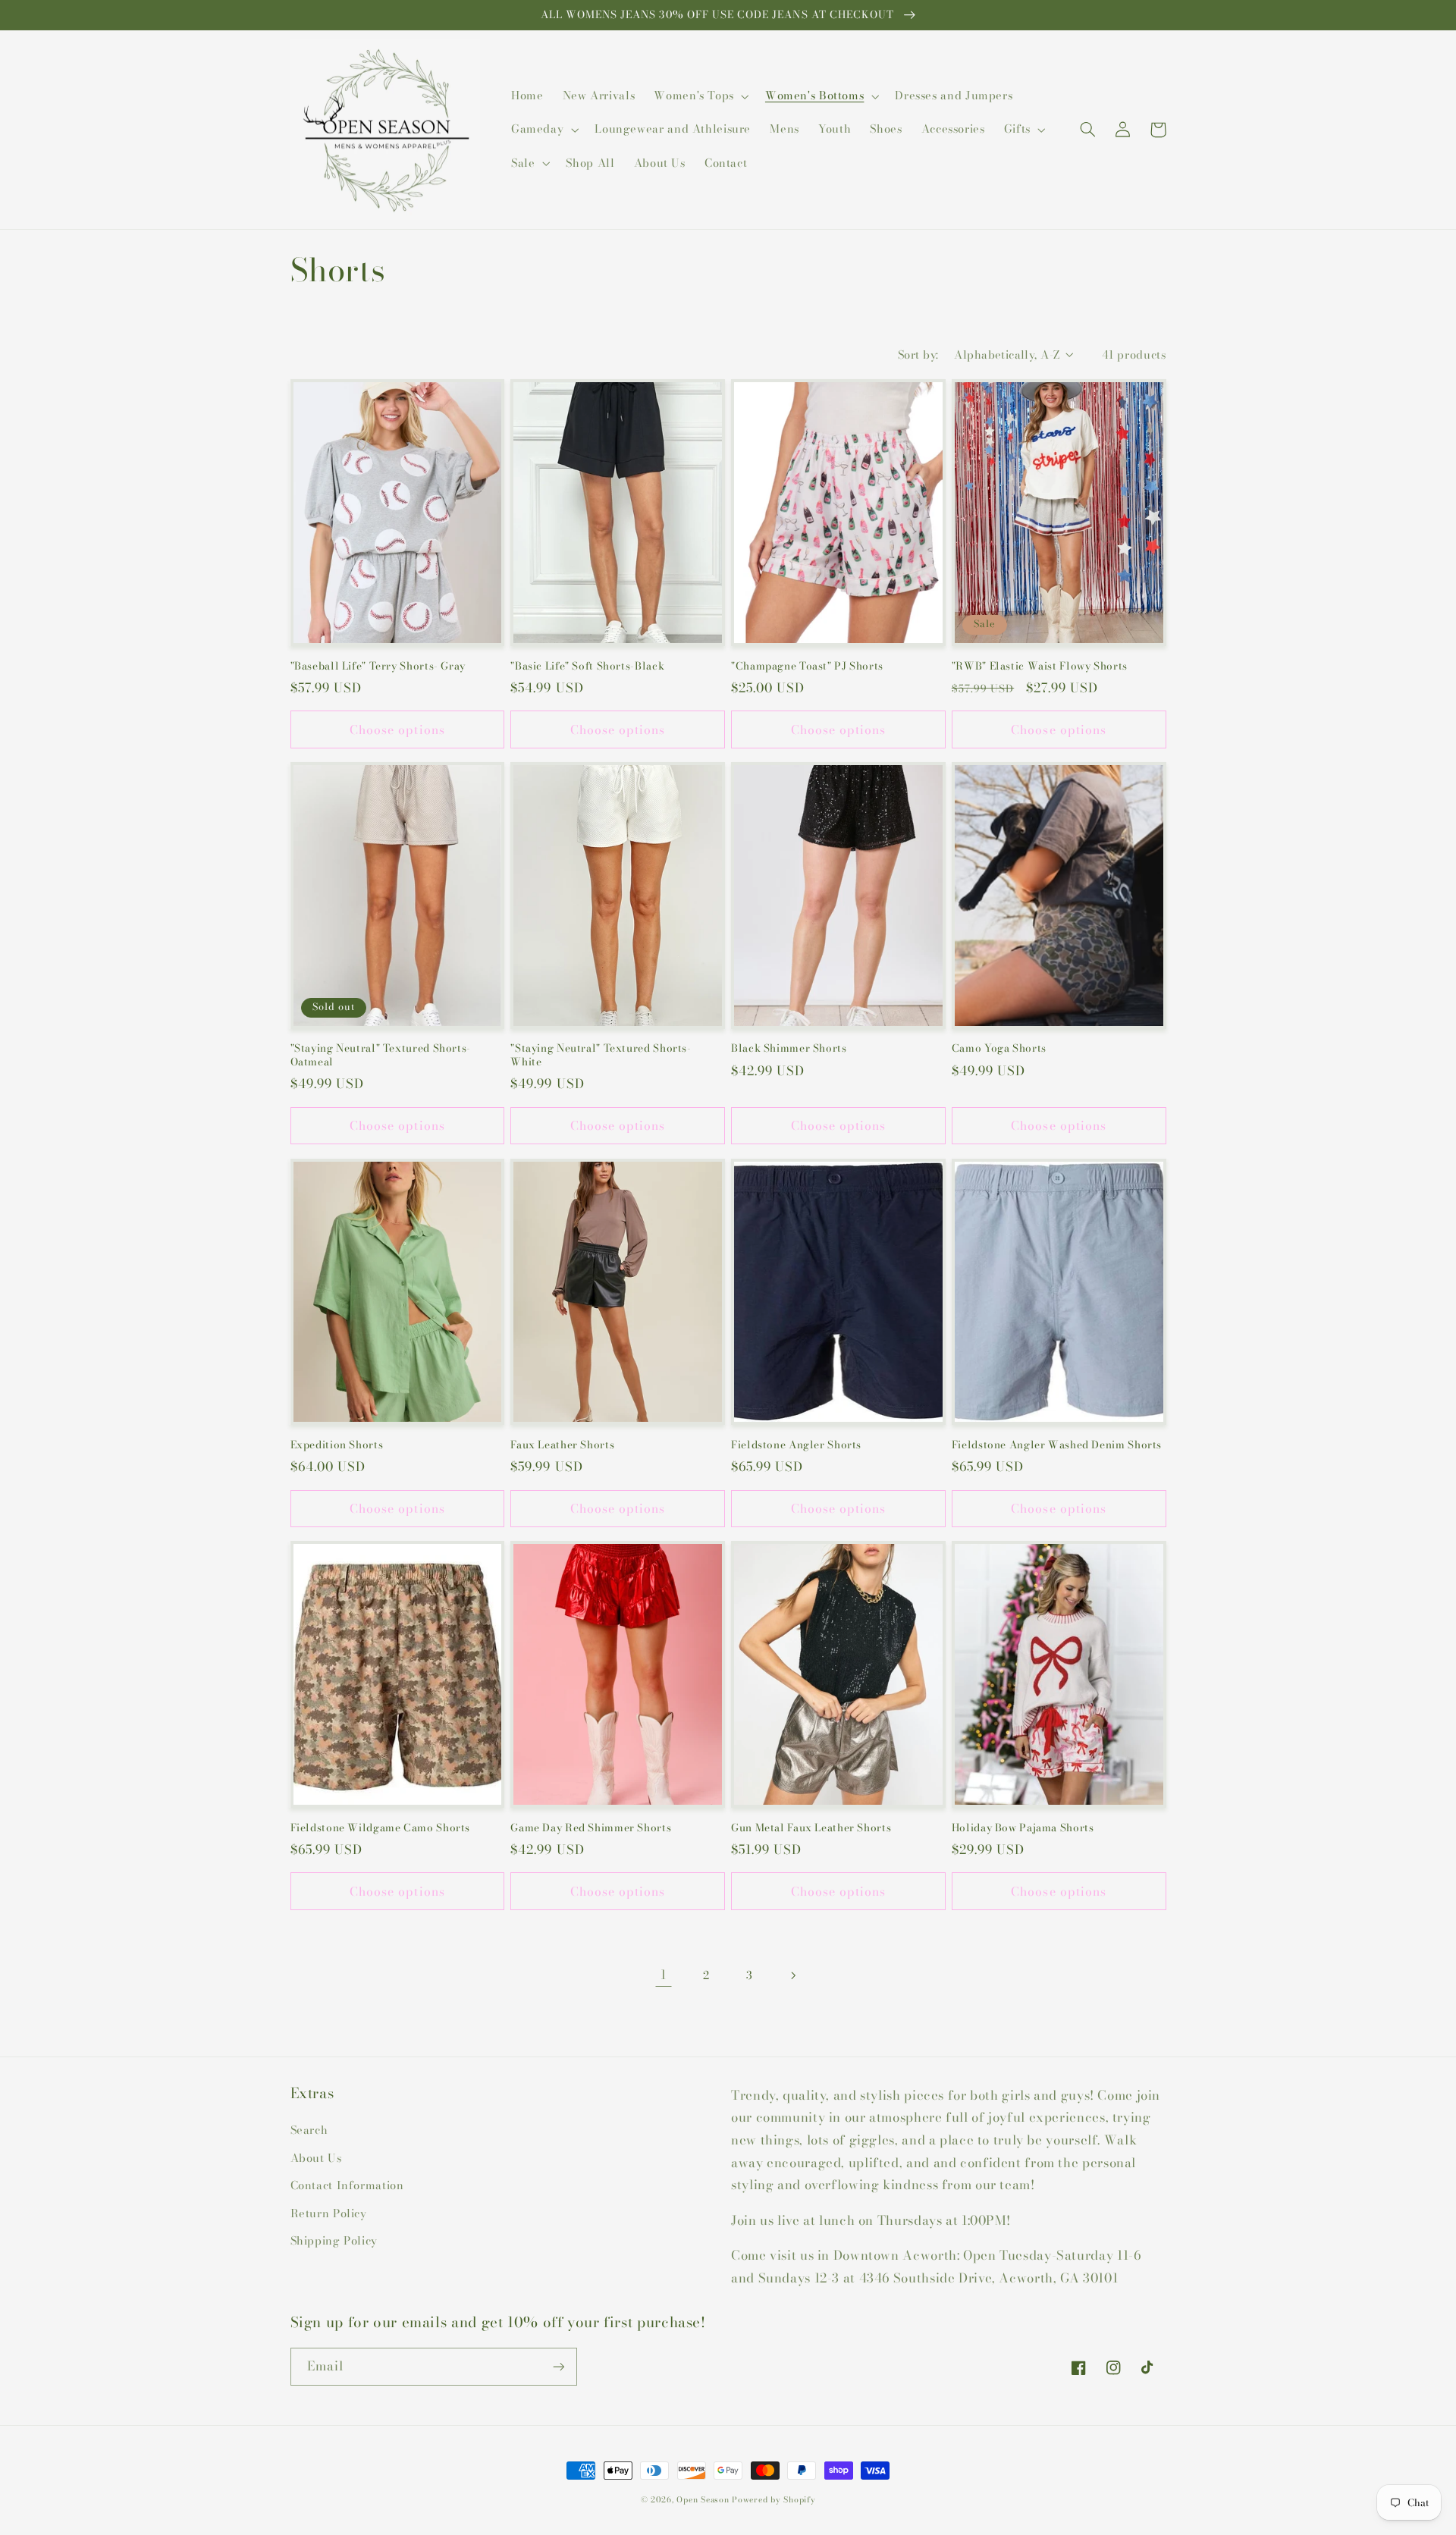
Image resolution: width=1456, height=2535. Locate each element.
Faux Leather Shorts (562, 1445)
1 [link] (664, 1975)
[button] (700, 96)
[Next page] (792, 1975)
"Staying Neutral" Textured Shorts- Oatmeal (381, 1056)
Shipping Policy (334, 2240)
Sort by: (918, 355)
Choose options (397, 729)
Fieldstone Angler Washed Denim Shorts (1057, 1445)
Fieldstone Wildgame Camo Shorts (381, 1828)
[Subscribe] (558, 2366)
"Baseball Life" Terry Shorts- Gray (378, 667)
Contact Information (347, 2185)
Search (309, 2130)
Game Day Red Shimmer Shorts (591, 1828)
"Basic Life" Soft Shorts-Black (587, 667)
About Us (316, 2158)
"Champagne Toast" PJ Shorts (807, 667)
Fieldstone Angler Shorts (796, 1445)
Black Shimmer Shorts (789, 1049)
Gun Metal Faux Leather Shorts (811, 1828)
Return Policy (329, 2213)
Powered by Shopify (773, 2499)
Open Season (703, 2499)
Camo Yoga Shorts (999, 1049)
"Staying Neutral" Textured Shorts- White (601, 1056)
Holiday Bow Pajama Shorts (1023, 1828)
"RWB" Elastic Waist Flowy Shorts (1040, 667)
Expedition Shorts (337, 1445)
